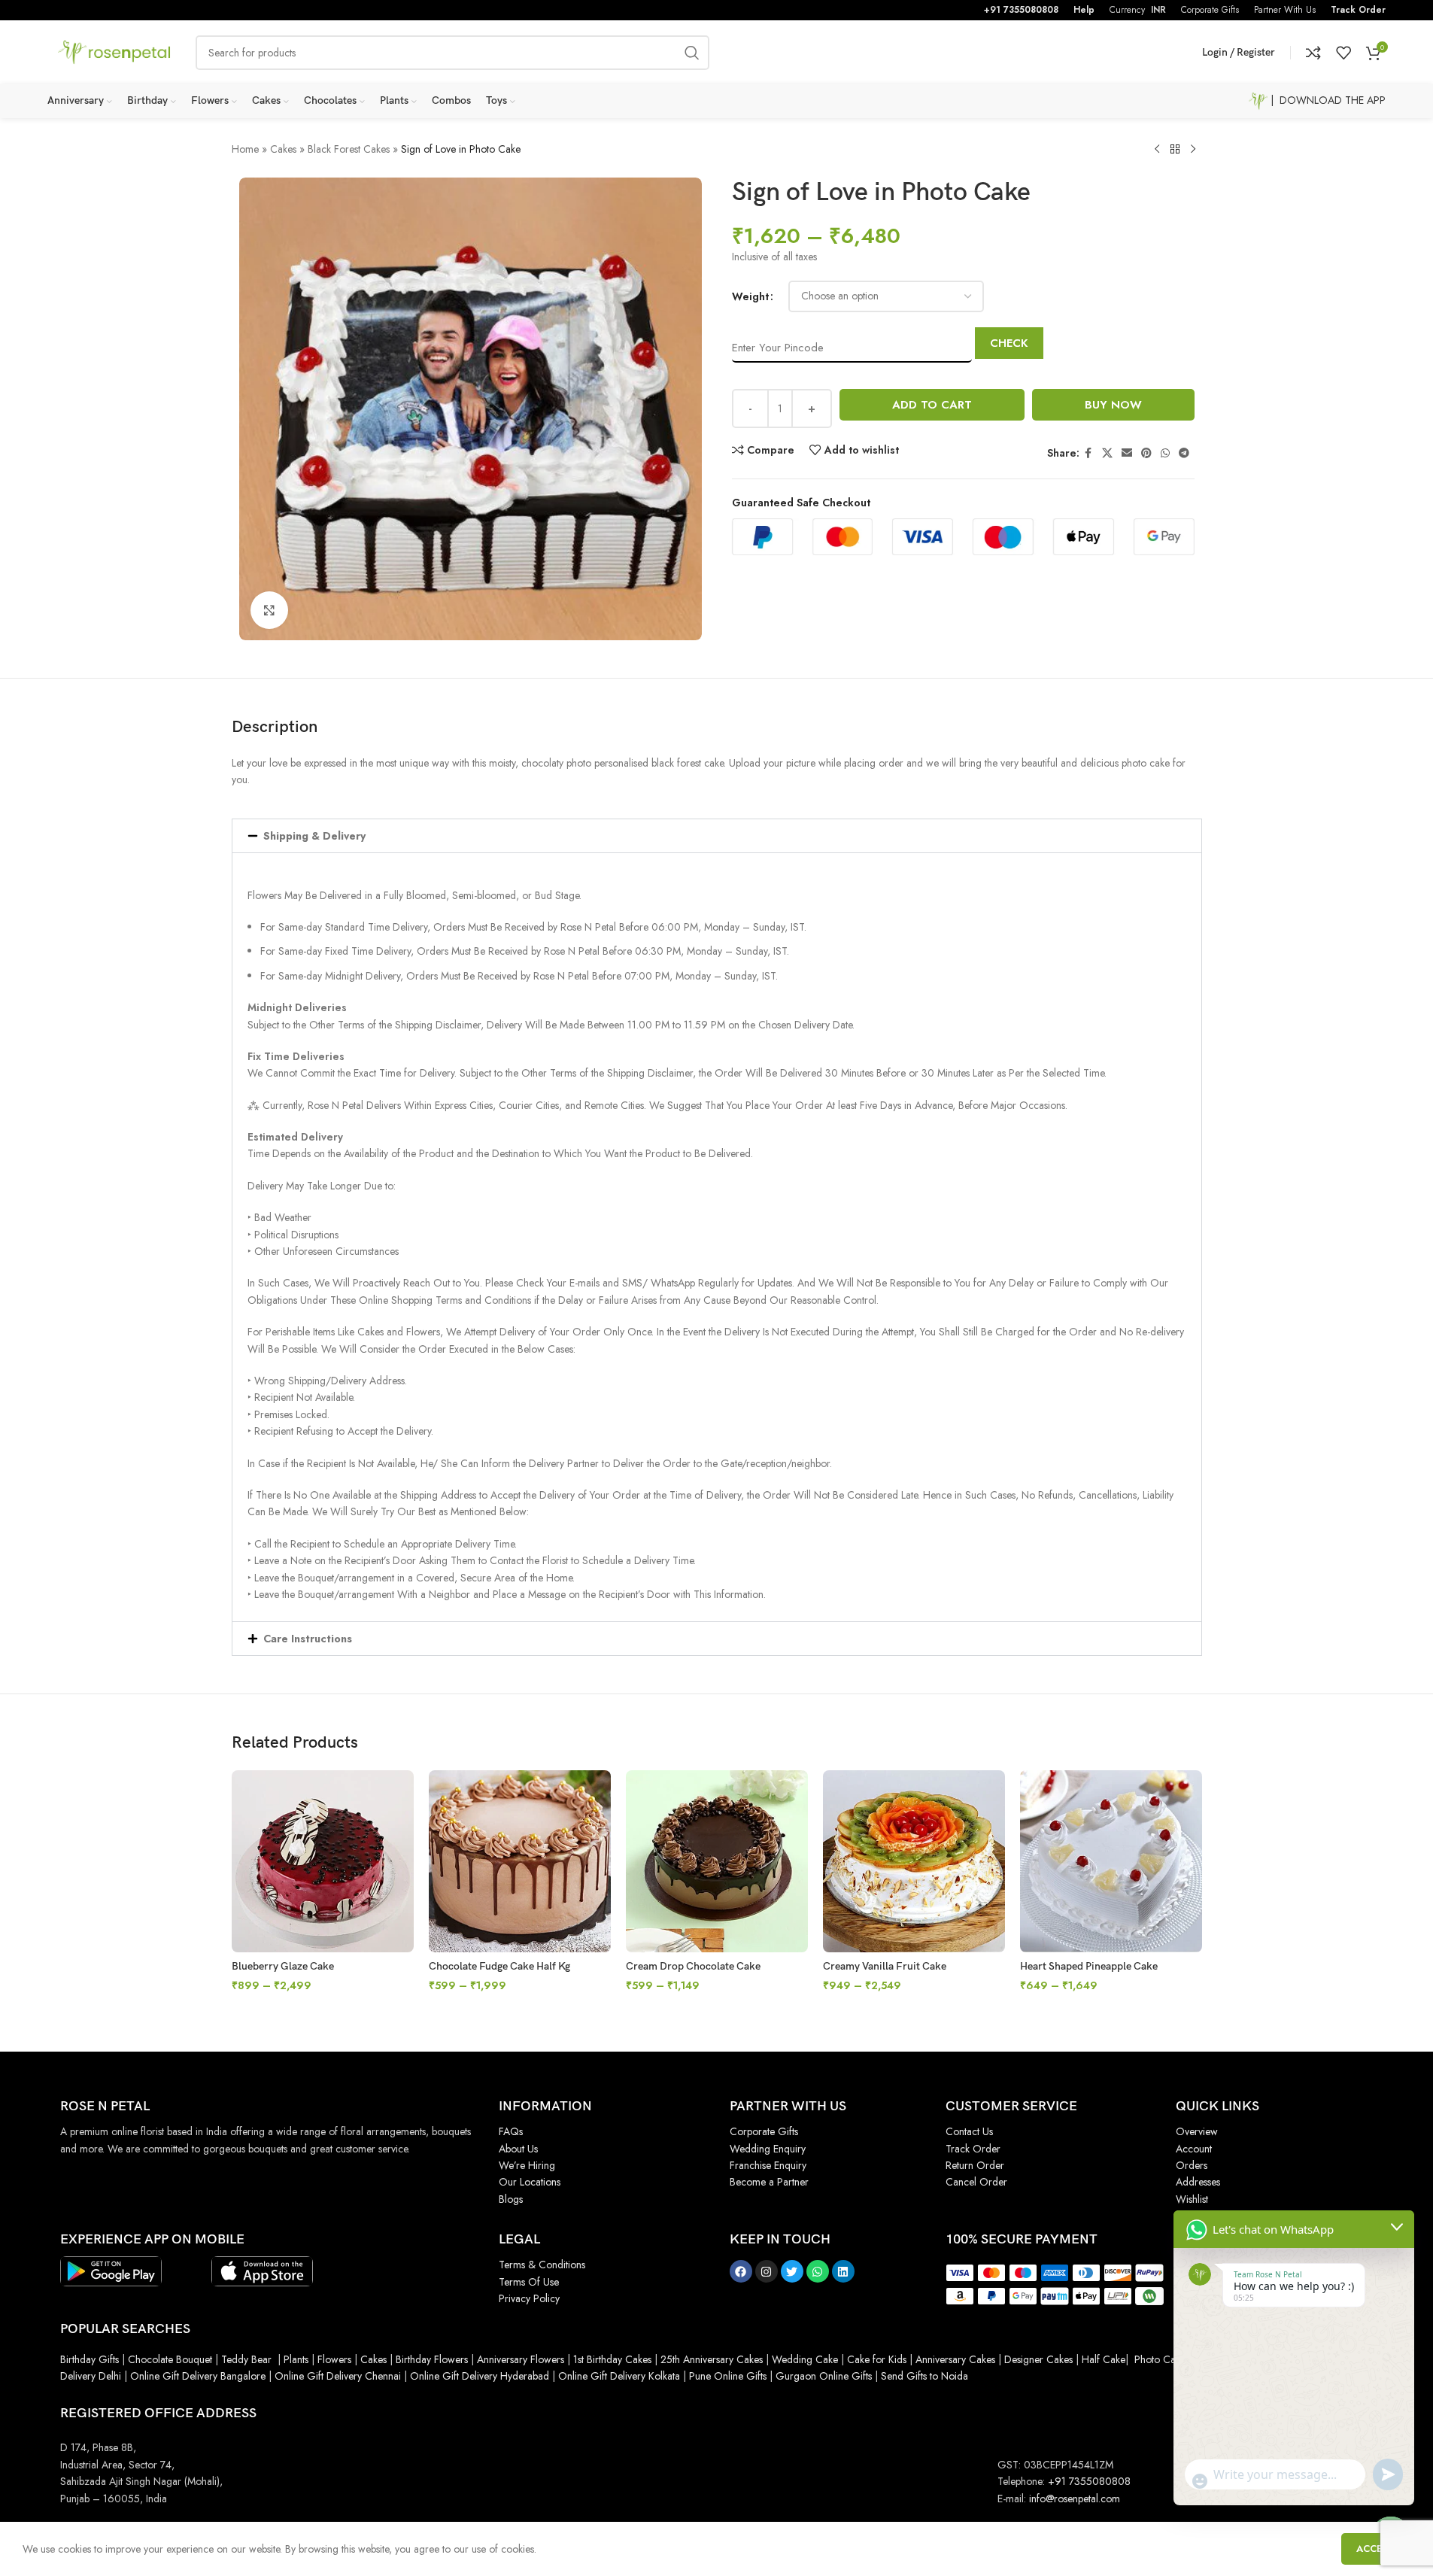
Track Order (1358, 10)
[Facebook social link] (1088, 453)
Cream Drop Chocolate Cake (693, 1966)
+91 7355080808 (1021, 10)
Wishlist (1192, 2199)
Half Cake (1104, 2359)
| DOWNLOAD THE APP (1327, 100)
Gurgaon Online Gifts (824, 2376)
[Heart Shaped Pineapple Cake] (1111, 1861)
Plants (296, 2359)
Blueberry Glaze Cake (283, 1966)
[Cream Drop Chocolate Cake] (717, 1861)
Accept (1376, 2549)
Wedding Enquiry (768, 2149)
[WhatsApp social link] (1165, 453)
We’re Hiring (527, 2165)
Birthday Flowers (432, 2359)
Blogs (511, 2199)
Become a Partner (769, 2182)
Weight (750, 296)
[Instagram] (767, 2271)
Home (245, 149)
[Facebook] (741, 2271)
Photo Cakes (1162, 2359)
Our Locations (530, 2182)
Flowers (334, 2359)
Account (1194, 2149)
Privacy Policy (529, 2298)
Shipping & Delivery (314, 836)
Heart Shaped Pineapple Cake (1089, 1966)
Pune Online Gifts (726, 2376)
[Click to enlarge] (269, 610)
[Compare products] (1313, 53)
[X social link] (1107, 453)
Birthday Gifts (90, 2359)
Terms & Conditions (542, 2265)
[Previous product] (1157, 150)
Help (1084, 10)
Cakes (283, 149)
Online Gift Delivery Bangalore (198, 2376)
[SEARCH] (692, 53)
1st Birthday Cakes (612, 2359)
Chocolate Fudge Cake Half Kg (499, 1966)
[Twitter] (792, 2271)
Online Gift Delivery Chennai (338, 2376)
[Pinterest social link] (1146, 453)
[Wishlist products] (1343, 53)
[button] (717, 836)
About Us (518, 2149)
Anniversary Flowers (521, 2359)
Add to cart (932, 405)
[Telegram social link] (1184, 453)
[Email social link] (1127, 453)
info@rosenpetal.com (1075, 2499)
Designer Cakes (1040, 2359)
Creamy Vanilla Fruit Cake (885, 1966)
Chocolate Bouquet (170, 2359)
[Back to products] (1175, 150)
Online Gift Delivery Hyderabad (480, 2376)
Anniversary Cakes (955, 2359)
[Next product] (1193, 150)
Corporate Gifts (764, 2131)
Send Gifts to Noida (923, 2376)
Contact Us (969, 2131)
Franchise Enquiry (768, 2165)
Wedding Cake (805, 2359)
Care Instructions (308, 1639)
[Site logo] (114, 51)
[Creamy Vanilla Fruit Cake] (914, 1861)
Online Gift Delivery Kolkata (619, 2376)
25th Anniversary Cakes (710, 2359)
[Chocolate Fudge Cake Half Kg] (520, 1861)
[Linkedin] (843, 2271)
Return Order (975, 2165)
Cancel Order (976, 2182)
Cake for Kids (877, 2359)
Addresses (1198, 2182)
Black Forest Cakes (349, 149)
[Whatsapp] (818, 2271)
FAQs (511, 2131)
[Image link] (111, 2271)
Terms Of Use (529, 2282)
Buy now (1113, 405)
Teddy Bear (246, 2359)
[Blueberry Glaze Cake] (323, 1861)
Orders (1192, 2165)
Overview (1197, 2131)
